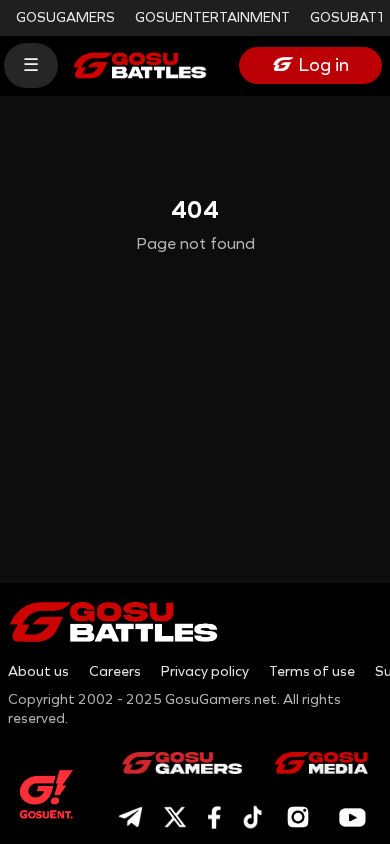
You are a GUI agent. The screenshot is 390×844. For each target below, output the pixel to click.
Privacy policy (205, 671)
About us (38, 671)
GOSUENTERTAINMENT (212, 17)
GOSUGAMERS (65, 17)
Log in (324, 65)
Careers (115, 671)
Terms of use (312, 671)
